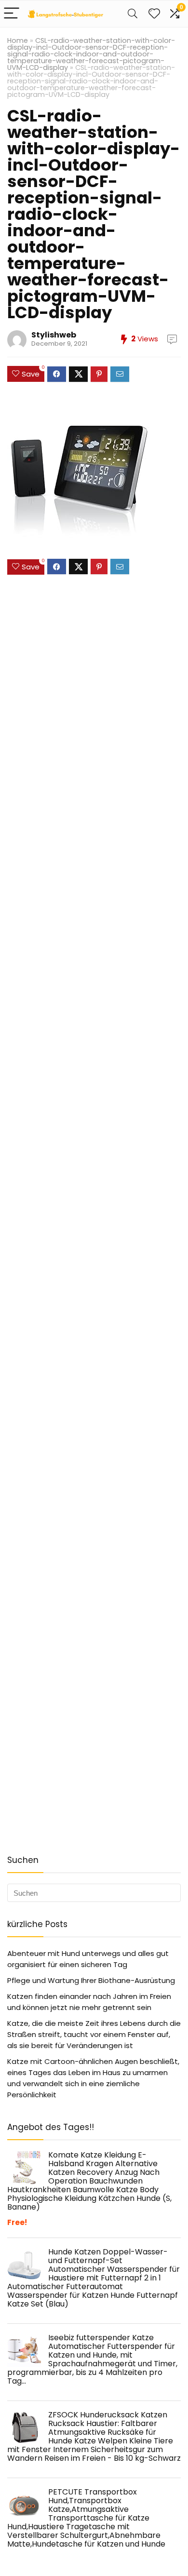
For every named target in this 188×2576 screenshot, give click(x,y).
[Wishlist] (154, 14)
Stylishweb (54, 335)
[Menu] (12, 14)
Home (18, 40)
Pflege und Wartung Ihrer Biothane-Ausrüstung (91, 1980)
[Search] (133, 14)
